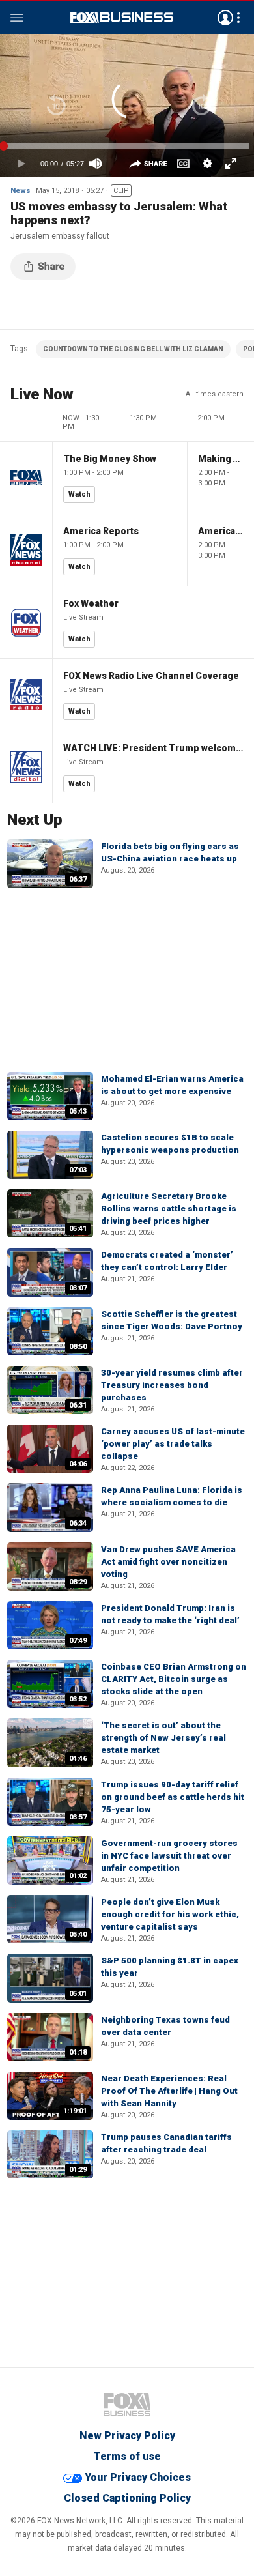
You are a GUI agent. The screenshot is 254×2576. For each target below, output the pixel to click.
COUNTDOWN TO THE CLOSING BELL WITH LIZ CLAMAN (133, 349)
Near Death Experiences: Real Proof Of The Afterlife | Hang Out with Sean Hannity (169, 2091)
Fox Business (122, 18)
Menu (17, 18)
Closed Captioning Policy (127, 2498)
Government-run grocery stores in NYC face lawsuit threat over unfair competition (169, 1856)
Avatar (225, 18)
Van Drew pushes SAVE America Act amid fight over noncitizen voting (168, 1562)
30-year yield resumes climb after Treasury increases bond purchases (172, 1385)
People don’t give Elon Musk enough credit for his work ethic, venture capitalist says (170, 1914)
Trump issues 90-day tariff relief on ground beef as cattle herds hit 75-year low (173, 1797)
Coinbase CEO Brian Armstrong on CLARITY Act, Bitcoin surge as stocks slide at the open (174, 1679)
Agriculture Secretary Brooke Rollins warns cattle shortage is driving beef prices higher (169, 1208)
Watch (79, 494)
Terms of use (127, 2456)
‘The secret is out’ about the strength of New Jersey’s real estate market (163, 1738)
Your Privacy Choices (138, 2477)
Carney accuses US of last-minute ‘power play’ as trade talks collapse (173, 1444)
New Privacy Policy (127, 2436)
